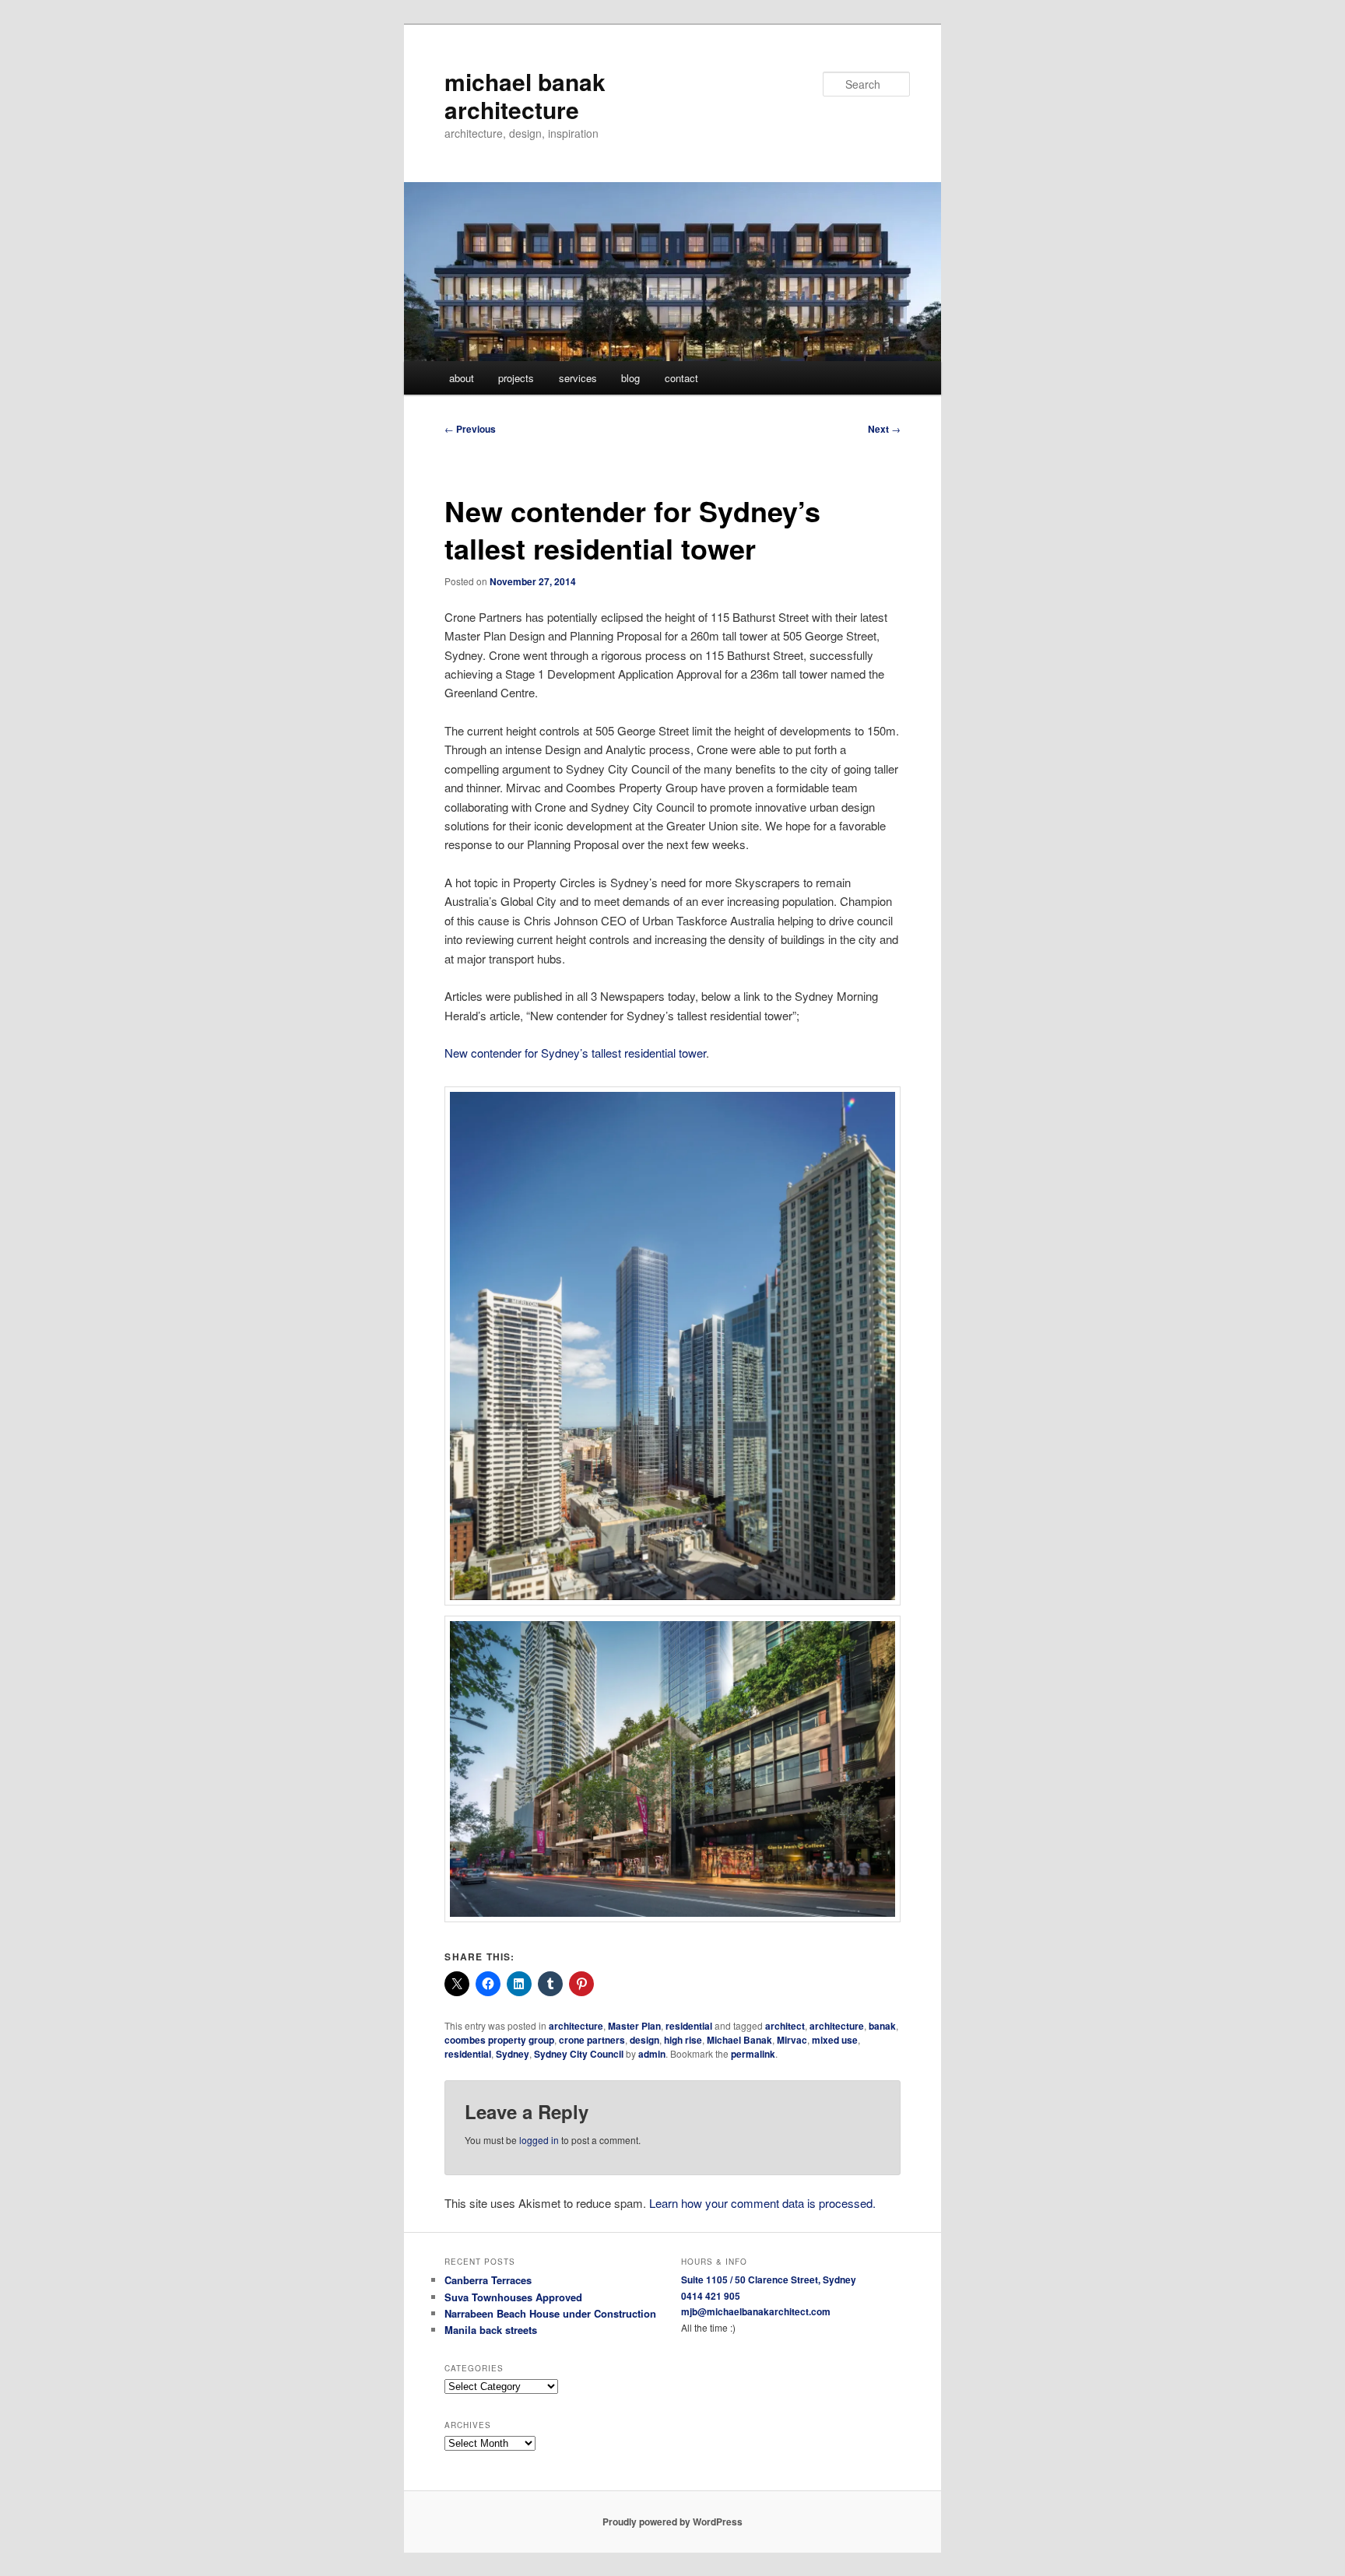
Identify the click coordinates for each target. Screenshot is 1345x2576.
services (578, 378)
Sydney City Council (579, 2054)
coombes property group (499, 2040)
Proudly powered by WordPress (672, 2522)
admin (652, 2054)
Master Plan (634, 2026)
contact (681, 378)
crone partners (592, 2040)
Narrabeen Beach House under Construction (550, 2313)
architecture (576, 2026)
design (644, 2040)
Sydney (513, 2054)
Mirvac (792, 2040)
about (462, 378)
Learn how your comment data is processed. (762, 2203)
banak (882, 2026)
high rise (683, 2040)
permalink (753, 2054)
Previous (470, 429)
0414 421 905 (711, 2296)
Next (884, 429)
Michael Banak (739, 2040)
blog (630, 378)
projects (516, 378)
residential (689, 2026)
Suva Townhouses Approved (513, 2297)
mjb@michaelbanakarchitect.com (756, 2311)
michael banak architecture (525, 95)
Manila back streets (491, 2330)
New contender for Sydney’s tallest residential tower (575, 1053)
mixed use (835, 2040)
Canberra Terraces (488, 2280)
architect (785, 2026)
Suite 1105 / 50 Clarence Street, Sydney (769, 2279)
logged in (539, 2140)
